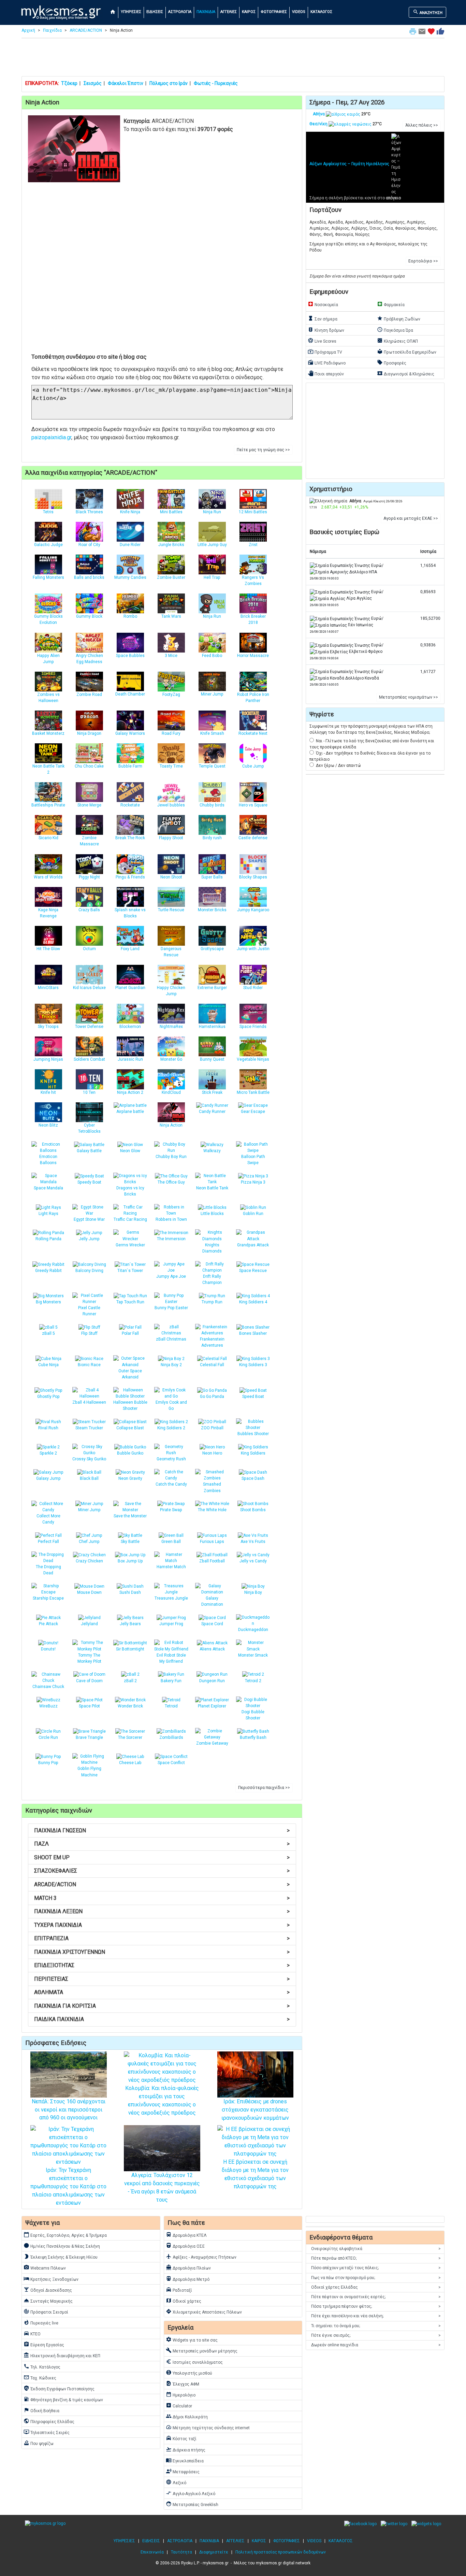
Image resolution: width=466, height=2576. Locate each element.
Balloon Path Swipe (253, 1160)
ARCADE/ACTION (86, 30)
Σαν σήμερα (323, 318)
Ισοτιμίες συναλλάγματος (194, 2362)
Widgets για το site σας (192, 2339)
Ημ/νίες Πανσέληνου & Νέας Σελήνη (62, 2246)
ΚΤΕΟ (32, 2333)
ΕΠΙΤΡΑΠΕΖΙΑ (162, 1938)
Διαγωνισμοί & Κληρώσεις (406, 373)
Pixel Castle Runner (89, 1311)
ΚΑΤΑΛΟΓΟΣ (321, 12)
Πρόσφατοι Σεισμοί (46, 2312)
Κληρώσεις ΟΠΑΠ (397, 341)
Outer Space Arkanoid (130, 1374)
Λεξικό (176, 2482)
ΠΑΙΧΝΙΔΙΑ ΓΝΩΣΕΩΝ (162, 1830)
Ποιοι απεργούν (326, 373)
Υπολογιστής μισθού (189, 2373)
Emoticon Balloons (48, 1160)
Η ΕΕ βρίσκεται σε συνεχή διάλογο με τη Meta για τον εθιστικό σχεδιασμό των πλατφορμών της (255, 2174)
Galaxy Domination (212, 1601)
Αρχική (28, 30)
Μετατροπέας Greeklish (192, 2504)
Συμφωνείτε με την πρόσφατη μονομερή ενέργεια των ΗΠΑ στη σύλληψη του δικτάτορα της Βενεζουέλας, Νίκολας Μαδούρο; (371, 729)
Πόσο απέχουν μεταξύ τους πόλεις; (376, 2268)
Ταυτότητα (181, 2552)
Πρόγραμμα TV (325, 352)
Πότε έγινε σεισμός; (376, 2335)
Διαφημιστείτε (214, 2552)
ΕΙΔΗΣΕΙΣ (155, 12)
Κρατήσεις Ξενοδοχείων (51, 2279)
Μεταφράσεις (183, 2471)
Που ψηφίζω (39, 2443)
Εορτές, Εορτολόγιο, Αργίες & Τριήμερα (65, 2235)
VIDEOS (299, 12)
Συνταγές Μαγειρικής (48, 2301)
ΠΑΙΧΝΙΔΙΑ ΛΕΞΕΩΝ (162, 1911)
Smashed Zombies (212, 1487)
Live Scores (322, 341)
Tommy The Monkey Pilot (89, 1658)
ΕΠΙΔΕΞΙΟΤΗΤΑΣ (162, 1965)
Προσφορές (392, 362)
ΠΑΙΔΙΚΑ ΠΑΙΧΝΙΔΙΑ (162, 2019)
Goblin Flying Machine (89, 1772)
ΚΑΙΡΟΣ (249, 12)
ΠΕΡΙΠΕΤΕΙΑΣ (162, 1979)
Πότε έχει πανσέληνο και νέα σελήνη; (376, 2316)
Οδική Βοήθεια (41, 2410)
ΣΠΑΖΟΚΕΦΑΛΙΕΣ (162, 1871)
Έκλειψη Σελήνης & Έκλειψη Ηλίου (61, 2257)
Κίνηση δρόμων (326, 330)
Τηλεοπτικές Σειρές (47, 2432)
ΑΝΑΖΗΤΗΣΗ (428, 12)
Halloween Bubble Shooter (130, 1405)
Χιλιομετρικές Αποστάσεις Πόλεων (204, 2312)
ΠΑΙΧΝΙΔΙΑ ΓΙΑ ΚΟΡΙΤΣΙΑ (162, 2006)
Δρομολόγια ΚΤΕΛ (186, 2235)
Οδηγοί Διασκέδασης (48, 2290)
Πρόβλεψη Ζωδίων (399, 318)
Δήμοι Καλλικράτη (187, 2416)
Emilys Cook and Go (171, 1405)
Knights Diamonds (212, 1248)
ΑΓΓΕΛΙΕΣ (229, 12)
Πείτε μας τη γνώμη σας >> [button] (263, 450)
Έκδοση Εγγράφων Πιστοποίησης (59, 2388)
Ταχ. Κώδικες (40, 2377)
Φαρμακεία (391, 304)
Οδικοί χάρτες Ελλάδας (376, 2287)
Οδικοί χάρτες (184, 2301)
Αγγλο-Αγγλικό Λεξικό (191, 2493)
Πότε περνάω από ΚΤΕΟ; (376, 2258)
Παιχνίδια (52, 30)
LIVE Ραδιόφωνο (327, 362)
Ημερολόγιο (181, 2394)
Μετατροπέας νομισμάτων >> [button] (409, 697)
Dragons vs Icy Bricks (130, 1191)
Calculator (179, 2405)
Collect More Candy (48, 1519)
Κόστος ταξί (181, 2438)
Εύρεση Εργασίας (44, 2344)
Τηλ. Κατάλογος (42, 2366)
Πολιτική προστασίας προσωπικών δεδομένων (281, 2552)
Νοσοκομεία (323, 304)
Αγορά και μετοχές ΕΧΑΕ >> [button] (411, 518)
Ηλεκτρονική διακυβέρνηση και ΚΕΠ (62, 2355)
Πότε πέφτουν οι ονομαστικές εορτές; (376, 2297)
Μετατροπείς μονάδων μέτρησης (202, 2350)
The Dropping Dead (48, 1570)
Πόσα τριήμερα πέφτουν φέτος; (376, 2306)
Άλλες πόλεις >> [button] (422, 125)
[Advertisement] (233, 59)
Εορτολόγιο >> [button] (423, 261)
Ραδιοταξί (179, 2290)
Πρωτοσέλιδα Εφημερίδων (407, 352)
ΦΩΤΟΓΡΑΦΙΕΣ (274, 12)
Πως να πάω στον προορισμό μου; (376, 2278)
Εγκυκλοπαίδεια (185, 2460)
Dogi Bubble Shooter (253, 1715)
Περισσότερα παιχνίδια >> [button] (264, 1788)
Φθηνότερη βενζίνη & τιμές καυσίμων (63, 2399)
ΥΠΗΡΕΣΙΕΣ (131, 12)
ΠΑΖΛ (162, 1844)
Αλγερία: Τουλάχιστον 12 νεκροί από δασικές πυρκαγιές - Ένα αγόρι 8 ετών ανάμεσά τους (162, 2187)
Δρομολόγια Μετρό (188, 2279)
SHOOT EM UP (162, 1857)
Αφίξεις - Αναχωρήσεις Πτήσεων (201, 2257)
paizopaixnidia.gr (51, 437)
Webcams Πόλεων (45, 2267)
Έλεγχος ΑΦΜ (183, 2384)
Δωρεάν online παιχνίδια (376, 2345)
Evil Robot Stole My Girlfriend (171, 1658)
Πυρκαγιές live (41, 2322)
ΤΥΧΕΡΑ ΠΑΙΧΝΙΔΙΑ (162, 1925)
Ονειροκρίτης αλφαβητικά (376, 2249)
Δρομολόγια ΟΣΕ (185, 2246)
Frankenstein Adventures (212, 1342)
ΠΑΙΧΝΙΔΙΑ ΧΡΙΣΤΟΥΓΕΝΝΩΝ (162, 1952)
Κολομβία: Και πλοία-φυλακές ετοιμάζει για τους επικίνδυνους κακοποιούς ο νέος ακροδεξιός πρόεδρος (162, 2100)
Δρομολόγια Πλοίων (188, 2267)
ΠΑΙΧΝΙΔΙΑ (206, 12)
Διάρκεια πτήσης (186, 2449)
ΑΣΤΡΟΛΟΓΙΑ (180, 12)
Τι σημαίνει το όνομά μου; (376, 2326)
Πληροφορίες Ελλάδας (49, 2421)
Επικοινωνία (152, 2552)
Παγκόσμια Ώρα (395, 330)
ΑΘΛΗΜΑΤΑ (162, 1992)
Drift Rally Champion (212, 1279)
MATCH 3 (162, 1898)
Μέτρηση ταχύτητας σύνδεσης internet (208, 2427)
